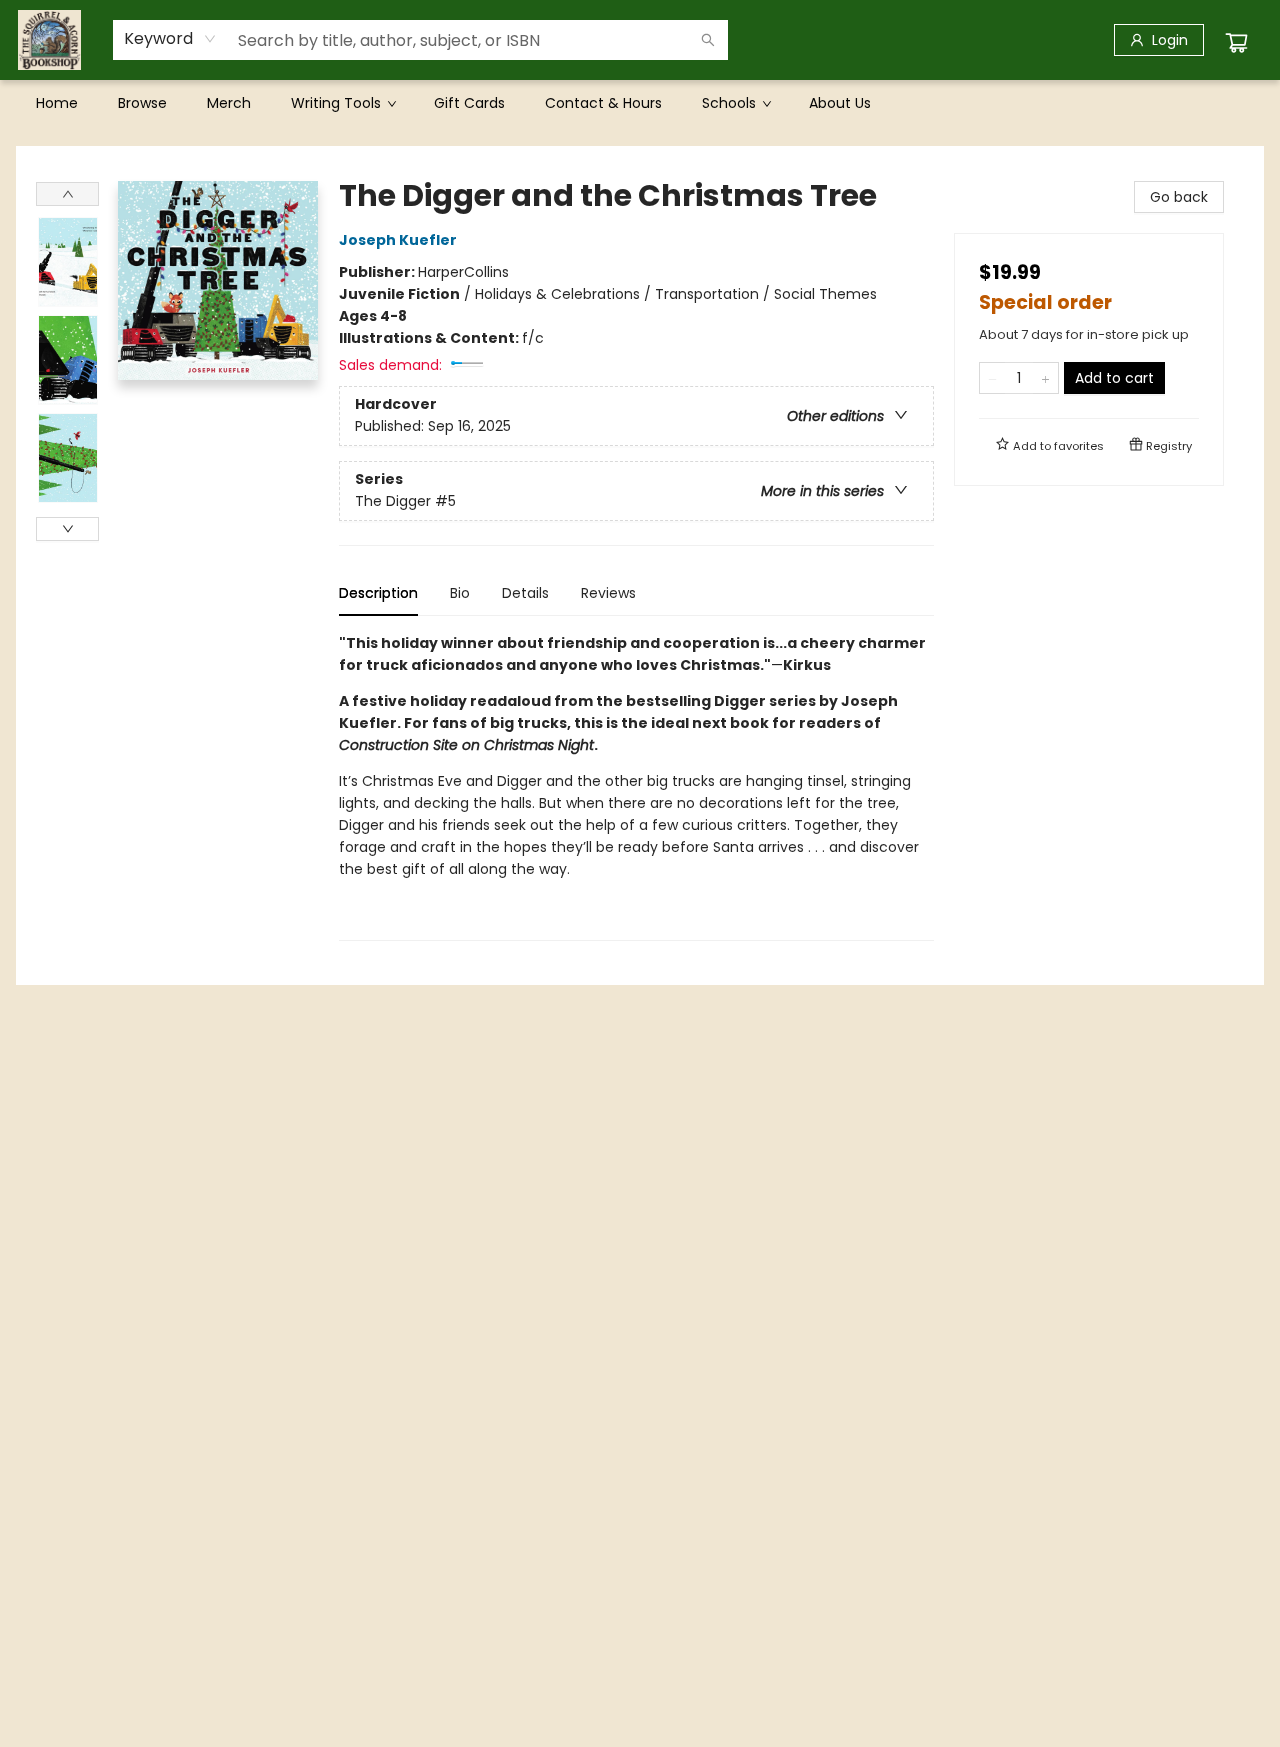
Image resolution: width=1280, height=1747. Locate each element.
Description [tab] (378, 593)
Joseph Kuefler (398, 240)
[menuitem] (57, 103)
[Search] (708, 40)
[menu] (640, 103)
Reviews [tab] (608, 593)
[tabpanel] (636, 786)
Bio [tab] (460, 593)
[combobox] (170, 39)
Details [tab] (525, 593)
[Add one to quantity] (1045, 378)
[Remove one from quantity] (992, 378)
